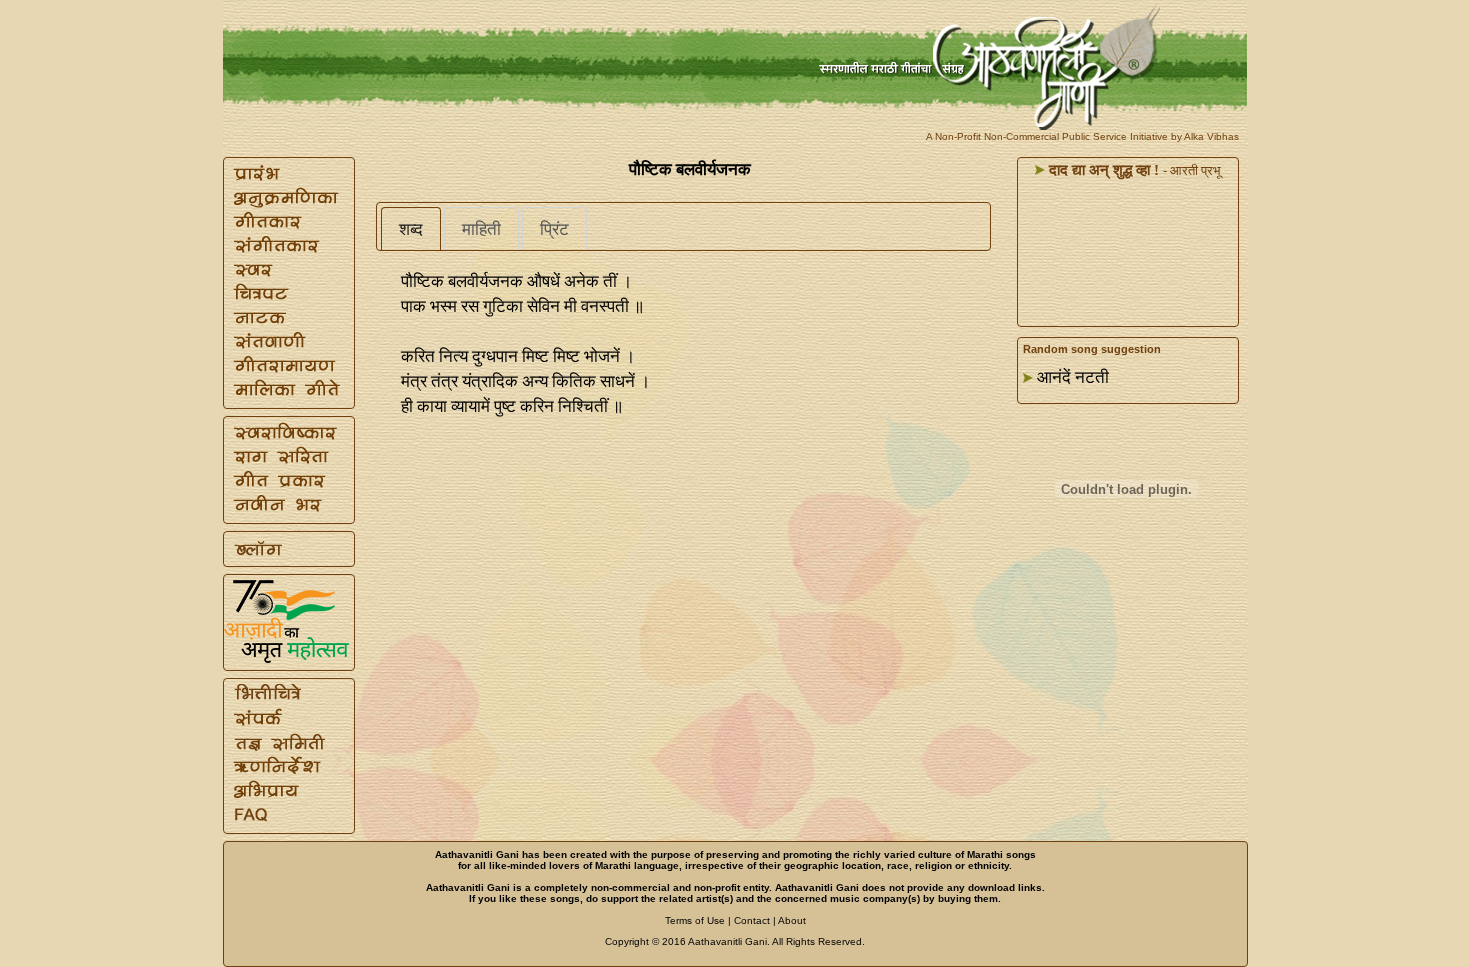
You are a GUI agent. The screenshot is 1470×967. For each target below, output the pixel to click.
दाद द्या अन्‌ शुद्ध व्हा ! (1102, 170)
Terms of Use (695, 920)
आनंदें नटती (1073, 377)
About (792, 920)
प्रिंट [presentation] (554, 229)
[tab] (411, 229)
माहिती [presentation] (481, 229)
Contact (752, 920)
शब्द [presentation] (411, 229)
